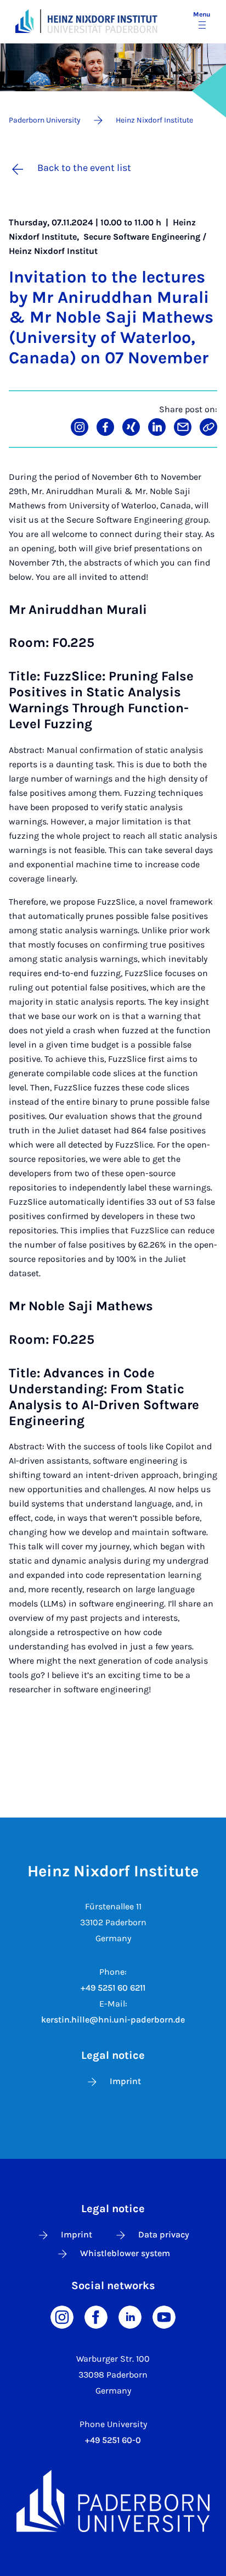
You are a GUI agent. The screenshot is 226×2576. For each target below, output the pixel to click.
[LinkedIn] (130, 2316)
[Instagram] (62, 2316)
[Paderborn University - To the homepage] (24, 21)
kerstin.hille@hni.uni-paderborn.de (113, 2020)
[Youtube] (164, 2316)
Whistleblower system (125, 2253)
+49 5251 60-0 (113, 2440)
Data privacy (164, 2234)
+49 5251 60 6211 (113, 1988)
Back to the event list (84, 168)
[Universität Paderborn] (113, 2501)
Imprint (125, 2081)
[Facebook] (96, 2316)
